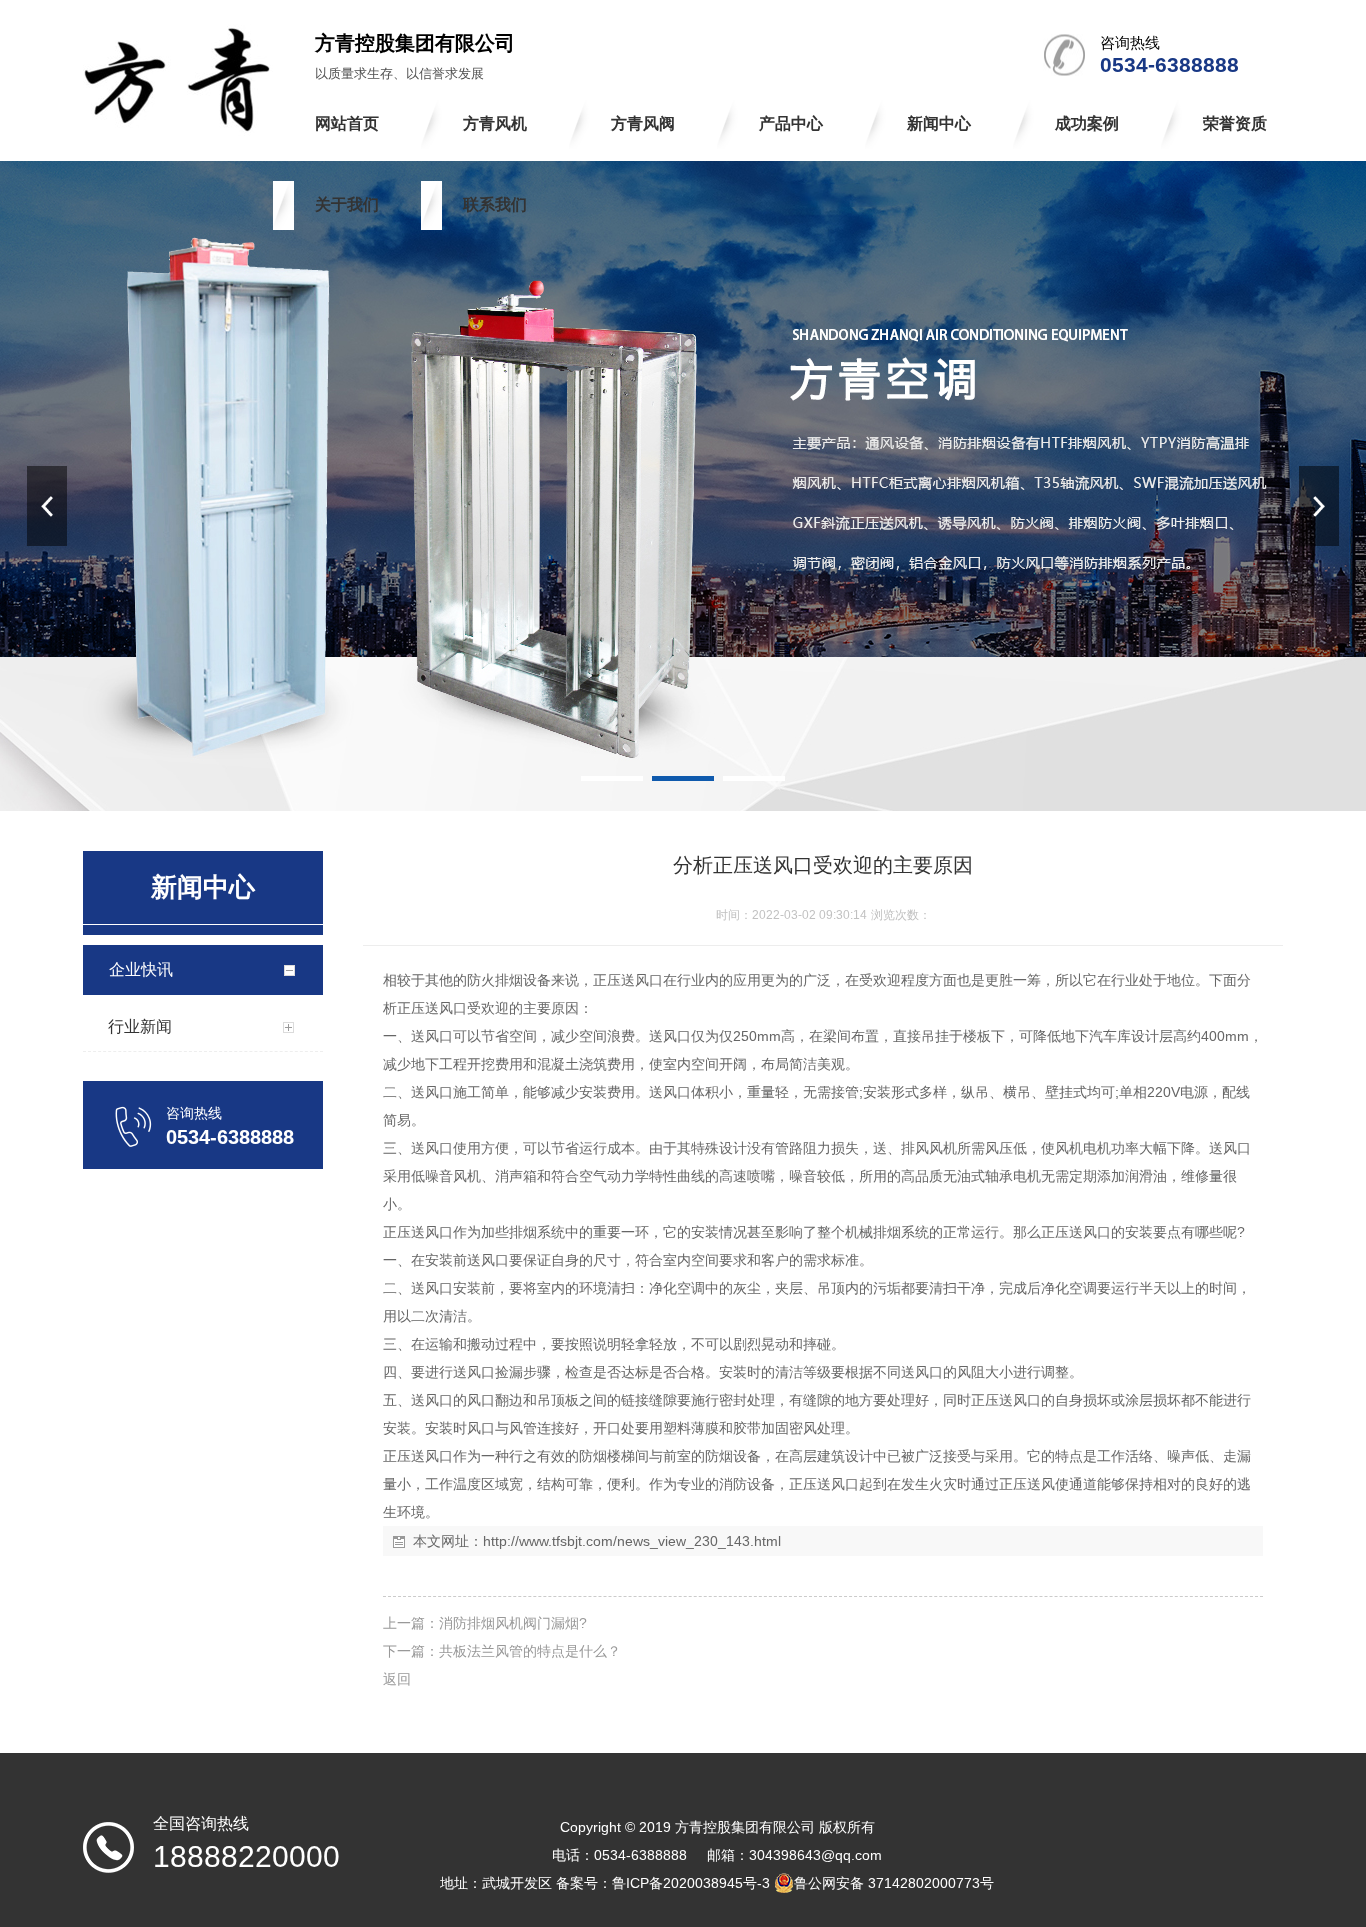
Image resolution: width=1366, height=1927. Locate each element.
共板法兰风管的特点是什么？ (530, 1651)
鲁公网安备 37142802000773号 (894, 1883)
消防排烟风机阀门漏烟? (513, 1623)
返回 (397, 1679)
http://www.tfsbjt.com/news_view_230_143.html (632, 1541)
